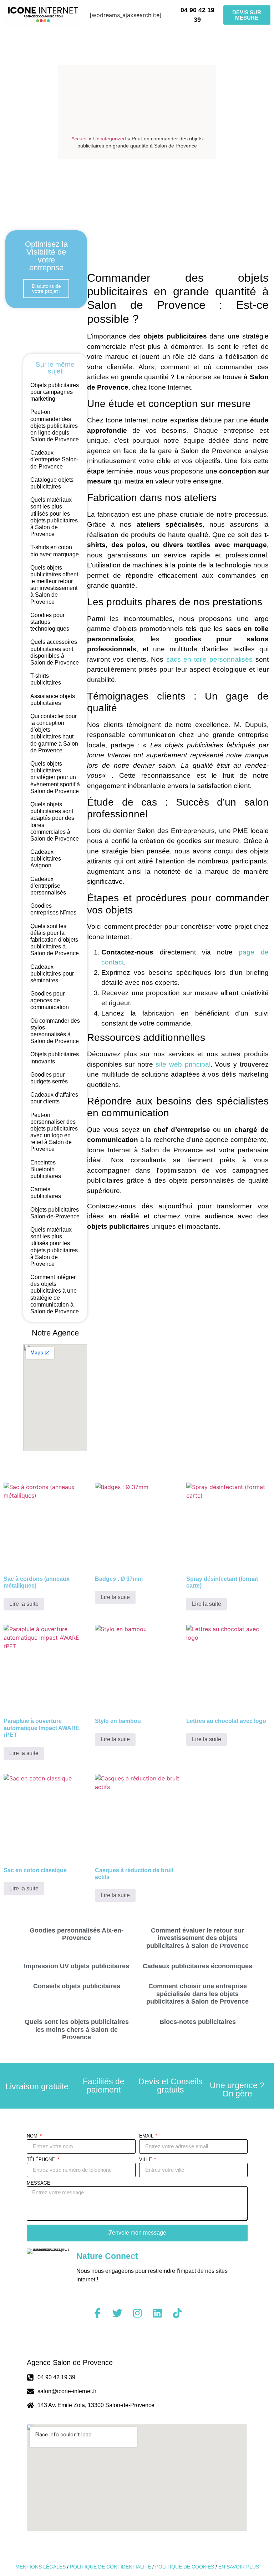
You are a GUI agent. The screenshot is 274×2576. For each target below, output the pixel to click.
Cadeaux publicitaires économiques (197, 1966)
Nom (33, 2136)
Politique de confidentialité (110, 2567)
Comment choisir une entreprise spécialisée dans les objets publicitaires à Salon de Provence (197, 1994)
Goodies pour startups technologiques (50, 622)
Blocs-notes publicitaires (198, 2022)
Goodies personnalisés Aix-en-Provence (77, 1934)
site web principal (183, 1064)
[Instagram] (137, 2313)
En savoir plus (239, 2567)
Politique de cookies (185, 2567)
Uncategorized (110, 139)
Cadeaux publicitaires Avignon (46, 859)
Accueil (79, 139)
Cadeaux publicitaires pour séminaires (52, 974)
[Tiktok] (177, 2313)
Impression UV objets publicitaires (77, 1966)
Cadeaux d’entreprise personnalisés (48, 886)
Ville (146, 2160)
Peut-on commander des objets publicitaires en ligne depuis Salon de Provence (55, 426)
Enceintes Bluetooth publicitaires (46, 1169)
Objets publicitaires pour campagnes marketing (55, 392)
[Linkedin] (157, 2313)
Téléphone (42, 2160)
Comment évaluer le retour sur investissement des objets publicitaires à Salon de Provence (197, 1938)
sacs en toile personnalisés (209, 659)
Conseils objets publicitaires (77, 1986)
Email (147, 2136)
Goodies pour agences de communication (50, 1000)
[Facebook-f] (97, 2313)
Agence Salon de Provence (70, 2362)
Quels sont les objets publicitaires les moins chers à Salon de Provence (77, 2029)
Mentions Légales (40, 2567)
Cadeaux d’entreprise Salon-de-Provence (54, 459)
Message (39, 2183)
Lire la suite (24, 1604)
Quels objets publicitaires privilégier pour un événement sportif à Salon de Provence (55, 777)
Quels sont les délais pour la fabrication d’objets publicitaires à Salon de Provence (55, 940)
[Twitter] (117, 2313)
